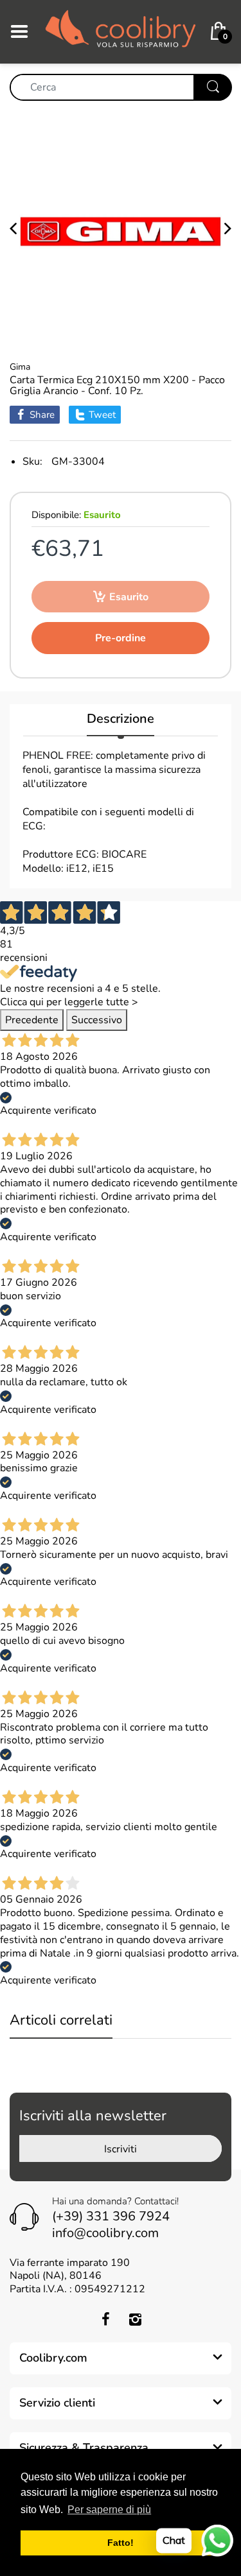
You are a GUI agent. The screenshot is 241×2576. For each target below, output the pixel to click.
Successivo (97, 1020)
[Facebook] (106, 2319)
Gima (20, 367)
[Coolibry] (121, 31)
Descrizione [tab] (121, 719)
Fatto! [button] (121, 2543)
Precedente (32, 1020)
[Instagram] (136, 2319)
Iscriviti (121, 2149)
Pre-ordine (121, 638)
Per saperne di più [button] (109, 2510)
